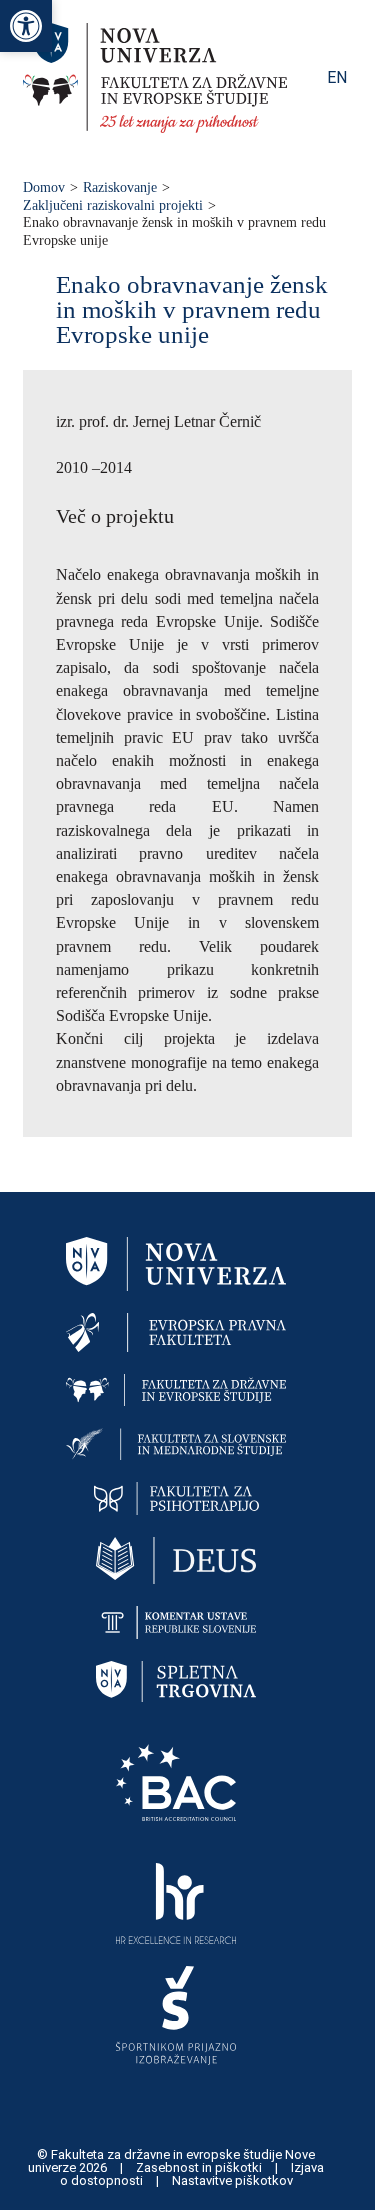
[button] (26, 26)
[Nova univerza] (176, 1262)
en (337, 77)
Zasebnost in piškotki (200, 2167)
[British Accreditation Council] (176, 1780)
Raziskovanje (120, 187)
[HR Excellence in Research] (176, 1902)
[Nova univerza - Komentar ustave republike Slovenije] (176, 1621)
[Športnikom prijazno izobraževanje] (176, 2014)
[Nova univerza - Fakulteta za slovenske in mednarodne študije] (176, 1442)
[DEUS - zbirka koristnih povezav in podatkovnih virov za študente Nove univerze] (176, 1559)
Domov (44, 187)
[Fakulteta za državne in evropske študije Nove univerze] (155, 127)
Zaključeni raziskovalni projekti (113, 205)
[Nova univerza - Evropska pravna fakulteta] (176, 1331)
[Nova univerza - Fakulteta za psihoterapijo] (176, 1496)
